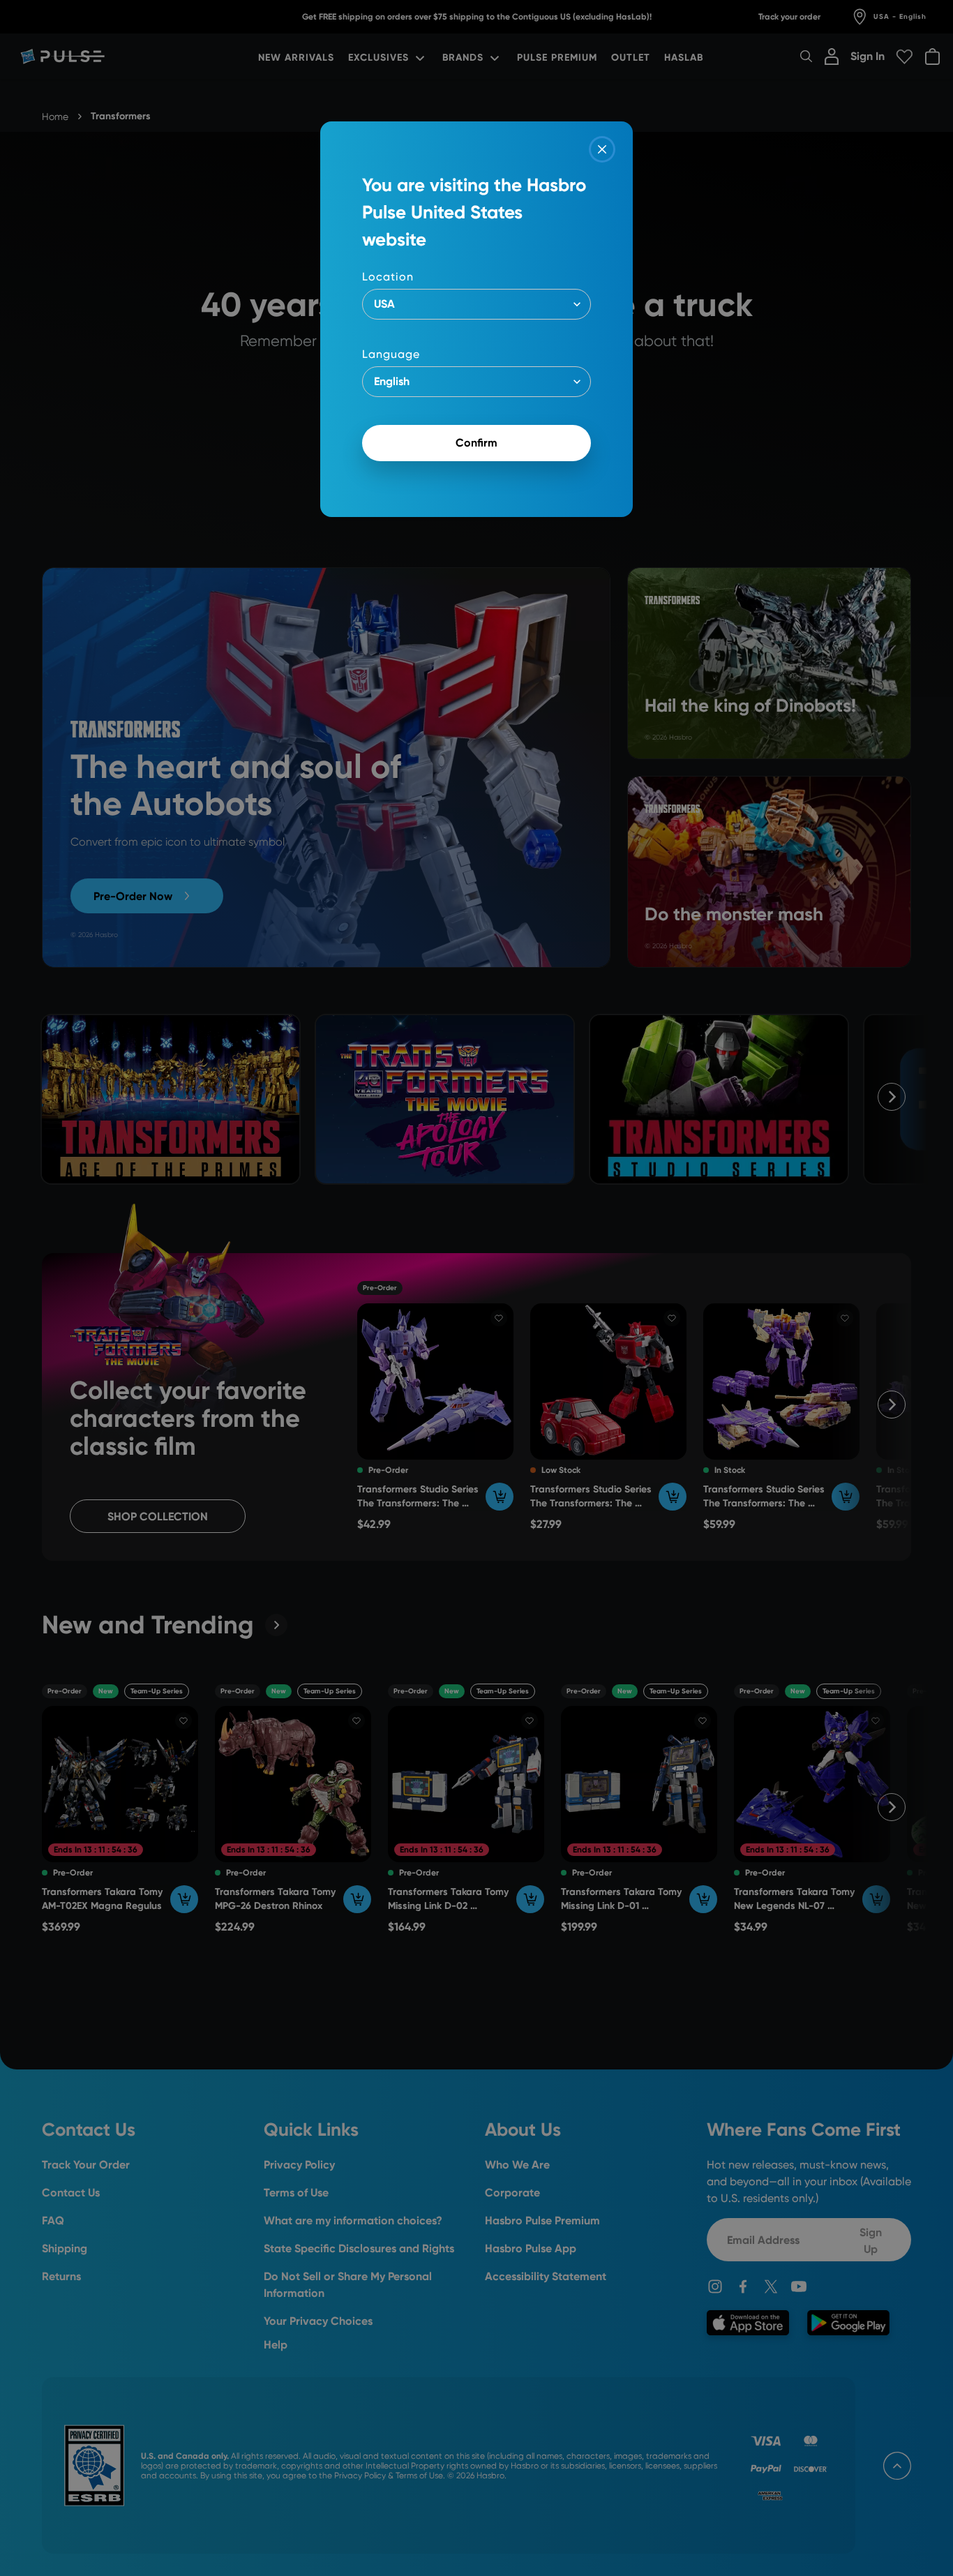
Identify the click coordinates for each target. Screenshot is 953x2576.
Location (388, 277)
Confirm (476, 443)
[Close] (602, 149)
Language (391, 354)
